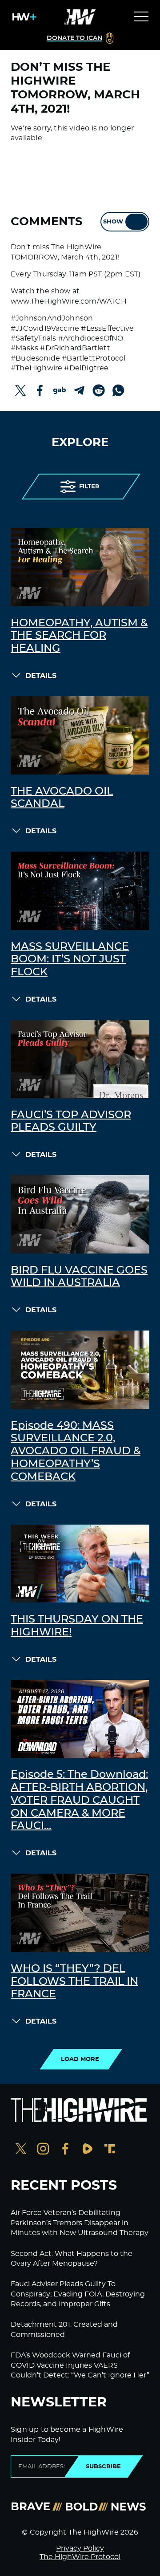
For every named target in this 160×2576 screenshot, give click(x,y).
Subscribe (103, 2466)
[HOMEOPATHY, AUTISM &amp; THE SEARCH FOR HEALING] (80, 567)
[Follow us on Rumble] (88, 2150)
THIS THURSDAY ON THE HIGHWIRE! (77, 1626)
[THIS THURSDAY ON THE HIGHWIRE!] (80, 1564)
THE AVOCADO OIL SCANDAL (62, 798)
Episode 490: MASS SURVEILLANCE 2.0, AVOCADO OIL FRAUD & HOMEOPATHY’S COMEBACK (76, 1451)
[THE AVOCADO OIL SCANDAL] (80, 735)
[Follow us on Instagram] (43, 2150)
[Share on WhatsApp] (118, 390)
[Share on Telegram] (79, 390)
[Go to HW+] (23, 17)
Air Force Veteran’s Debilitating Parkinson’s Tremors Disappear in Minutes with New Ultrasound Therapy (80, 2223)
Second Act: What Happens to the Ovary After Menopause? (72, 2259)
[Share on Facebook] (40, 390)
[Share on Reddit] (99, 390)
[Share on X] (20, 390)
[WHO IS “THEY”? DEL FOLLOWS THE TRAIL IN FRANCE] (80, 1913)
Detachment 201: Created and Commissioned (64, 2329)
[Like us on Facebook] (65, 2150)
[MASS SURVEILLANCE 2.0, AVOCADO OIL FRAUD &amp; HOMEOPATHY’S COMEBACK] (80, 1370)
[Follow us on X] (21, 2150)
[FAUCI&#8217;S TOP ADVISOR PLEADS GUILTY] (80, 1059)
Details (41, 676)
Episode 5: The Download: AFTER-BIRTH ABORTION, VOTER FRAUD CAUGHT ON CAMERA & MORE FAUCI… (79, 1800)
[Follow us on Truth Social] (110, 2150)
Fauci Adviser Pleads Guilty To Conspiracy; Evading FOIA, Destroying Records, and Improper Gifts (78, 2294)
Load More (80, 2059)
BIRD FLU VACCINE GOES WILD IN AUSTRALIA (79, 1277)
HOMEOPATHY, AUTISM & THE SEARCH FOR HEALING (79, 636)
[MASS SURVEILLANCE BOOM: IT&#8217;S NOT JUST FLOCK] (80, 891)
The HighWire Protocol (80, 2557)
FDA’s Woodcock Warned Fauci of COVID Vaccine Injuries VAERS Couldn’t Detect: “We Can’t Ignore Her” (80, 2365)
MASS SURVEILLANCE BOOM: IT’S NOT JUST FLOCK (70, 960)
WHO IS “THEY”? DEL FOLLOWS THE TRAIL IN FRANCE (74, 1982)
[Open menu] (141, 17)
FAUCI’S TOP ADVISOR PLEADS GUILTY (71, 1122)
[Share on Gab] (60, 390)
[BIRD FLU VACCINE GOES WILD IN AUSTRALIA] (80, 1214)
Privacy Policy (80, 2548)
